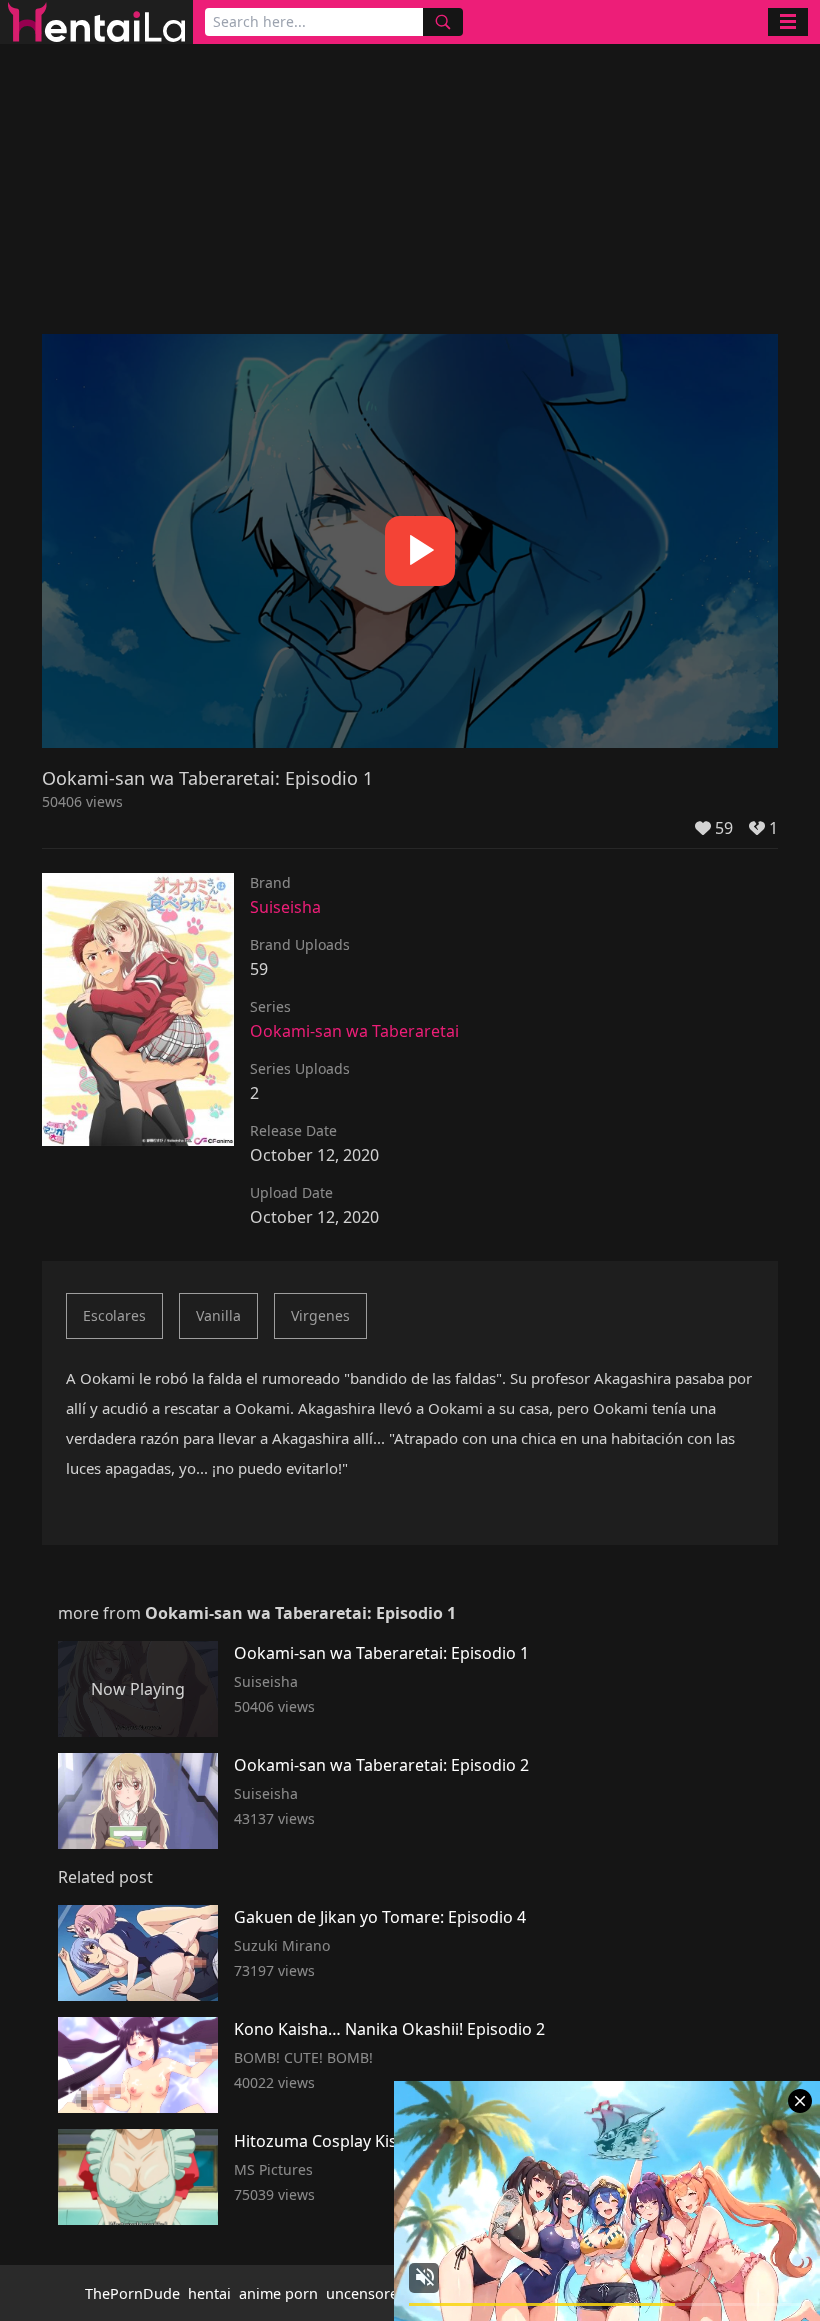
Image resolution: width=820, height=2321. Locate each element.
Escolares (114, 1315)
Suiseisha (285, 907)
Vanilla (218, 1315)
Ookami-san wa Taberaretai (354, 1031)
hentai (209, 2293)
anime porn (278, 2293)
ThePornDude (132, 2293)
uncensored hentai (390, 2293)
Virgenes (320, 1315)
